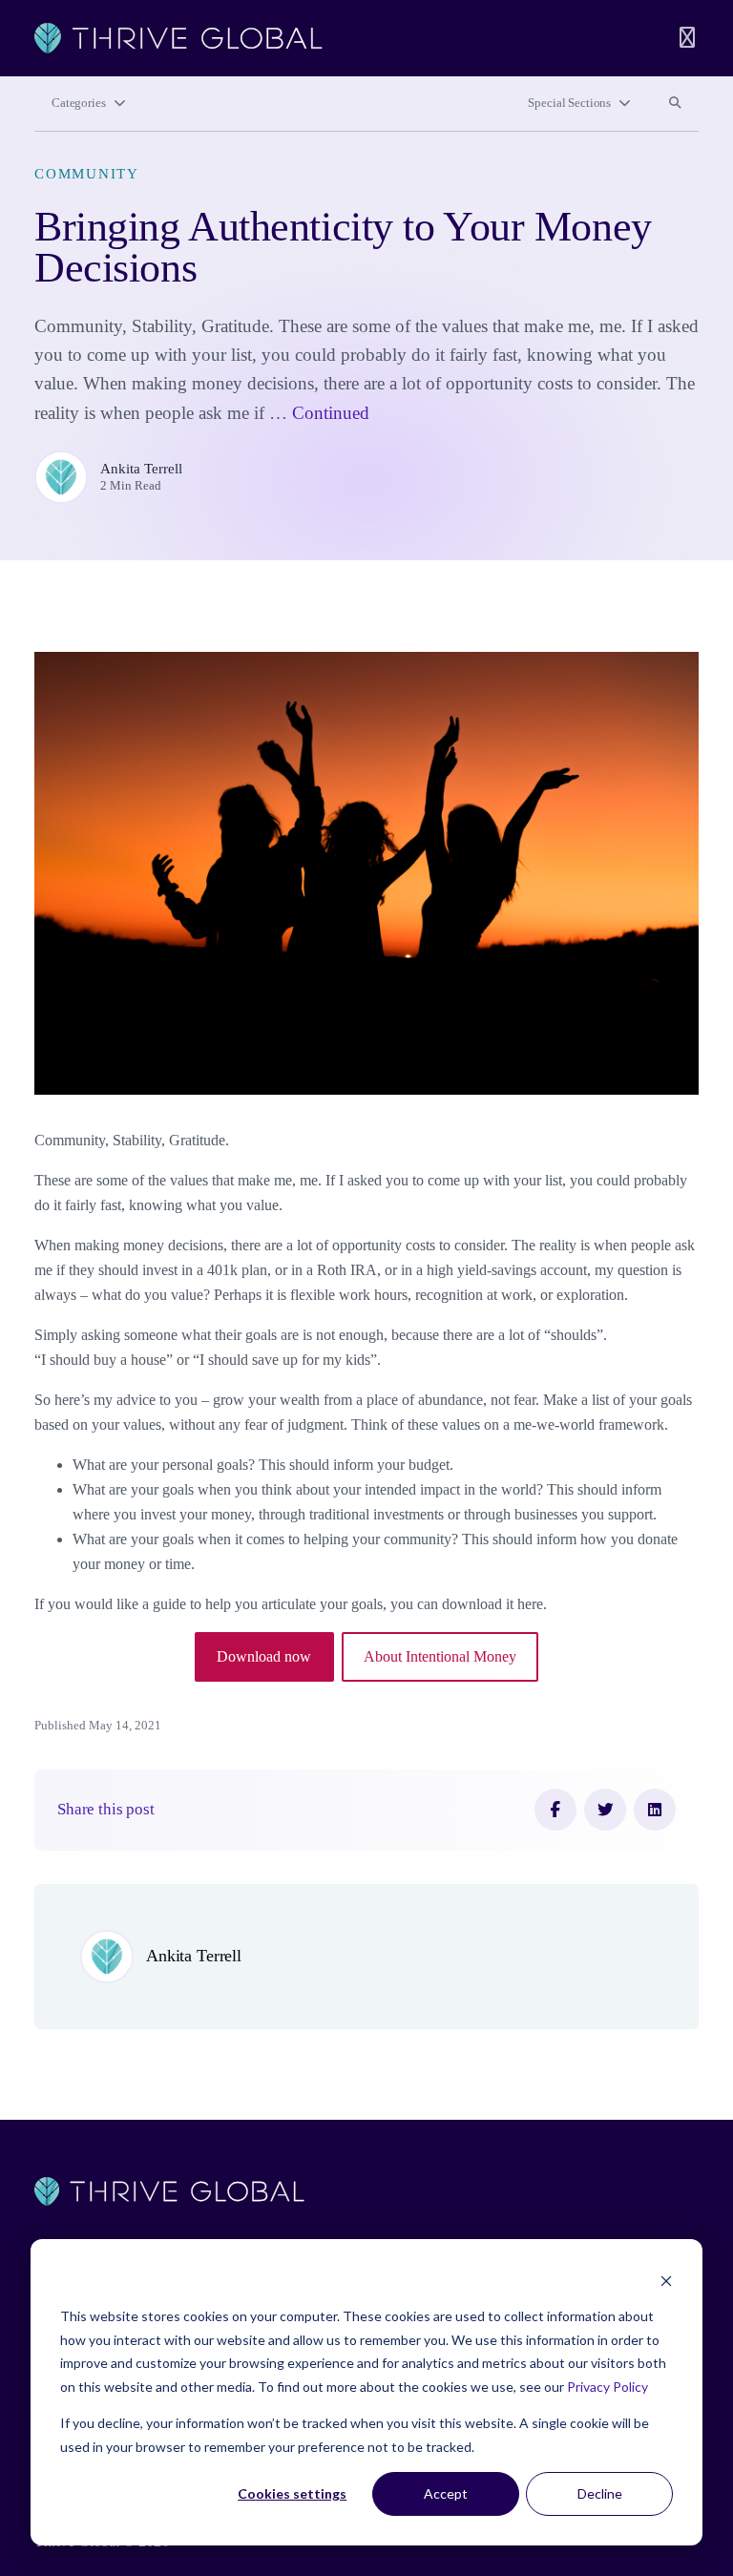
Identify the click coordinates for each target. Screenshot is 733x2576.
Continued (331, 413)
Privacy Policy (607, 2387)
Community (87, 174)
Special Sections (569, 103)
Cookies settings (292, 2493)
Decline (600, 2493)
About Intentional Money (440, 1656)
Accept (446, 2493)
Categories (79, 103)
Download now (264, 1656)
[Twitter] (605, 1810)
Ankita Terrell (141, 469)
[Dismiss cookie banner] (666, 2281)
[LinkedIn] (655, 1810)
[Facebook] (555, 1810)
